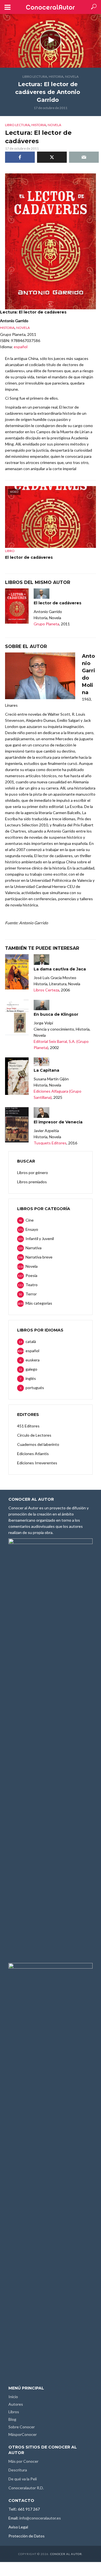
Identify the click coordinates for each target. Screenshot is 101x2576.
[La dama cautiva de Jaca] (17, 972)
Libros (14, 2412)
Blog (12, 2419)
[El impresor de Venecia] (17, 1125)
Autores (16, 2404)
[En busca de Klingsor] (17, 1017)
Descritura (18, 2470)
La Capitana (46, 1070)
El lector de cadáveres (29, 557)
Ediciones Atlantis (33, 1454)
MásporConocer (23, 2434)
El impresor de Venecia (58, 1122)
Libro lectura (35, 76)
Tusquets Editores (50, 1143)
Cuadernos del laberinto (38, 1444)
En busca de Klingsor (56, 1014)
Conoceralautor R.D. (26, 2488)
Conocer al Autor (66, 2554)
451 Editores (28, 1426)
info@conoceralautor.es (40, 2518)
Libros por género (33, 1172)
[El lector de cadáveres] (17, 606)
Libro (10, 551)
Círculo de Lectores (34, 1435)
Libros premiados (32, 1182)
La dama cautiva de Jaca (60, 969)
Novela (72, 76)
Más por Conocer (23, 2461)
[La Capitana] (17, 1076)
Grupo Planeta (46, 624)
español (21, 347)
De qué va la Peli (23, 2479)
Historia (56, 76)
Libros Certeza (46, 990)
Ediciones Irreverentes (37, 1463)
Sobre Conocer (22, 2427)
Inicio (13, 2397)
